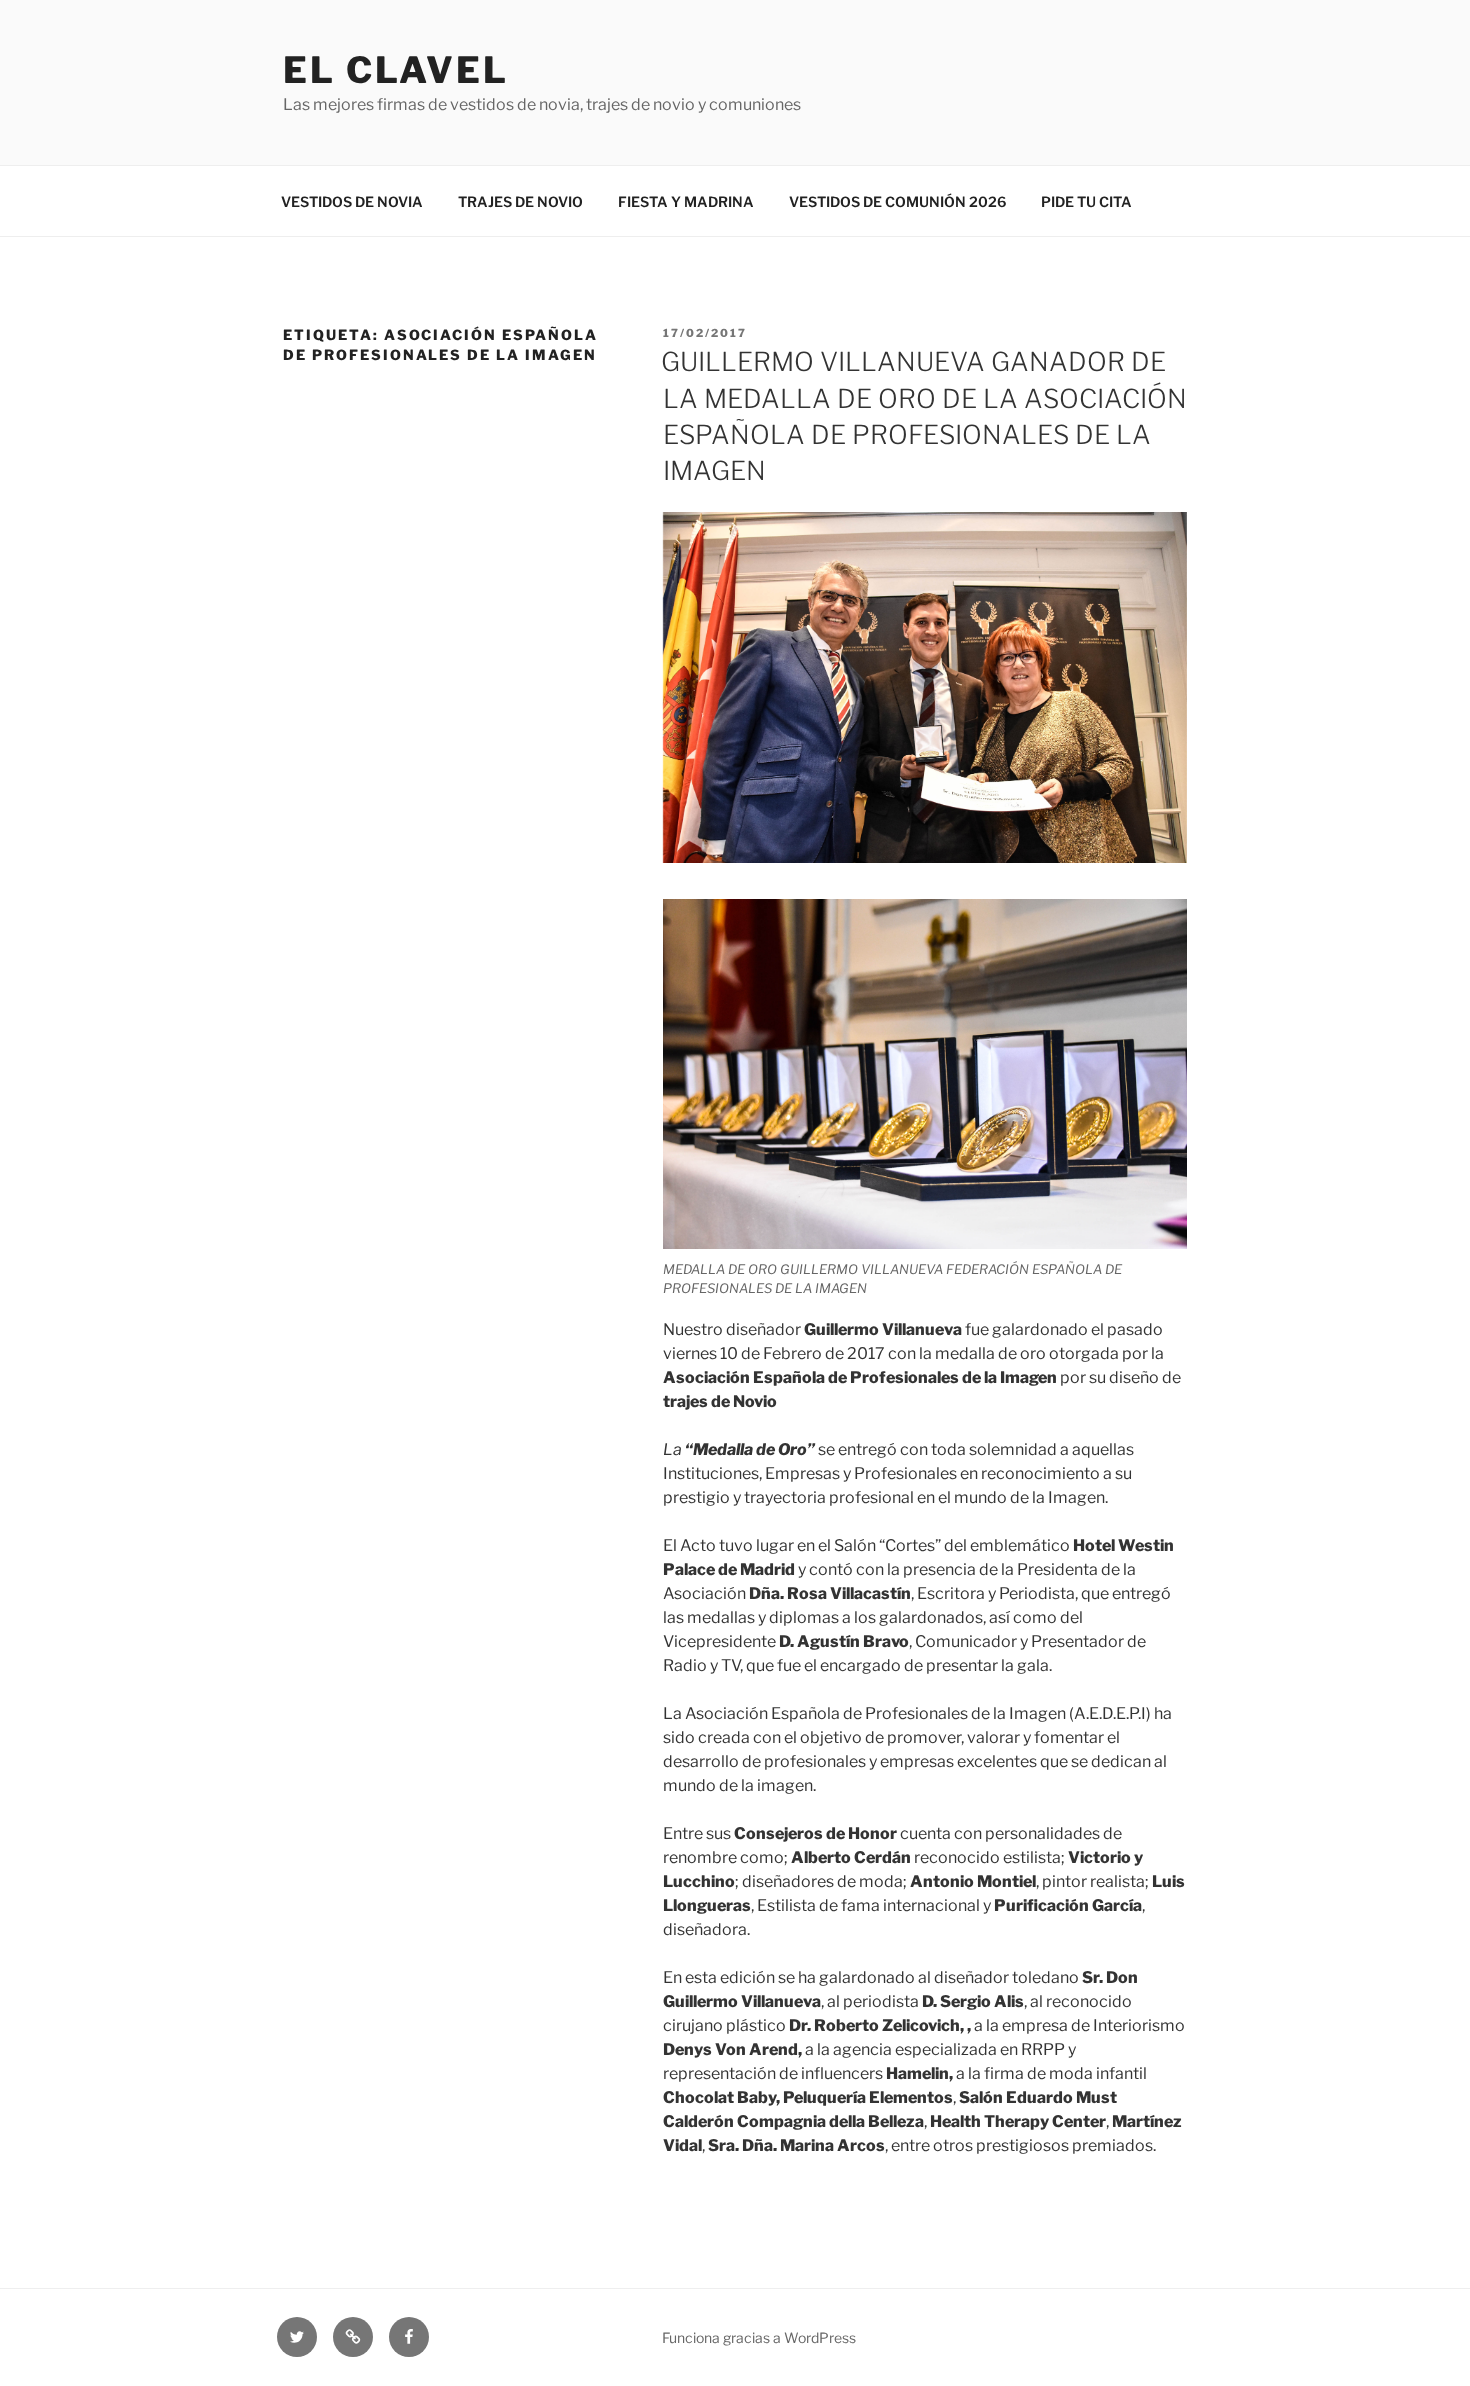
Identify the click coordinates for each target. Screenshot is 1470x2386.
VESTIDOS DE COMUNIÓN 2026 (897, 201)
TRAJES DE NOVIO (520, 201)
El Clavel (396, 70)
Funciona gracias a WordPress (759, 2337)
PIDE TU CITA (1086, 201)
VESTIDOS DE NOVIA (352, 201)
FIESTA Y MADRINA (686, 201)
